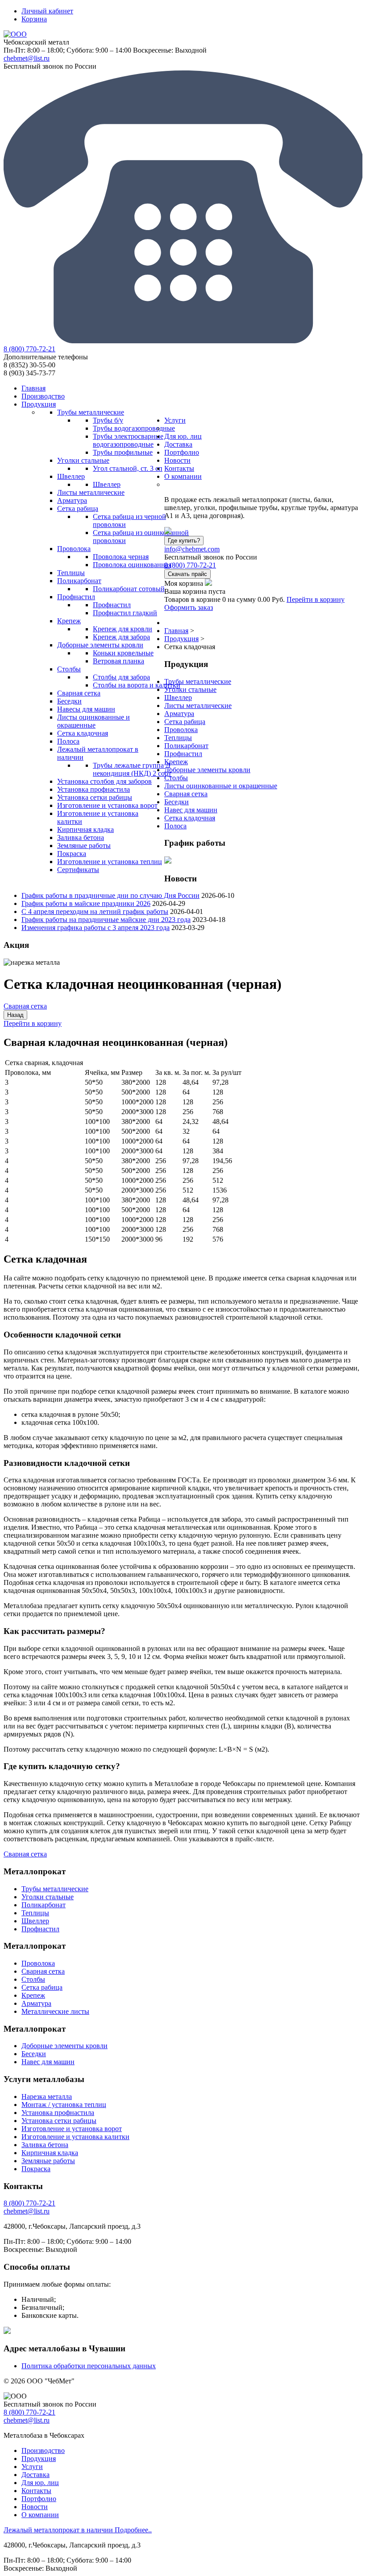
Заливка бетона (45, 2145)
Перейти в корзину (316, 599)
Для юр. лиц (40, 2483)
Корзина (34, 19)
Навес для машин (191, 810)
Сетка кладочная (190, 818)
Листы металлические (198, 706)
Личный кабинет (47, 11)
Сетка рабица (185, 722)
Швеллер (178, 697)
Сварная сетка (186, 794)
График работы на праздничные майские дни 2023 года (106, 920)
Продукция (39, 2459)
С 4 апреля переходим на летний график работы (95, 911)
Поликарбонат (186, 746)
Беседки (177, 802)
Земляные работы (48, 2161)
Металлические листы (55, 2011)
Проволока (181, 730)
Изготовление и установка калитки (75, 2137)
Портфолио (39, 2499)
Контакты (36, 2491)
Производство (43, 2450)
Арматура (179, 714)
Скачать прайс (187, 574)
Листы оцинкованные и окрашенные (221, 786)
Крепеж (176, 762)
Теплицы (178, 738)
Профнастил (183, 754)
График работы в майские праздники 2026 (86, 903)
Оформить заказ (189, 607)
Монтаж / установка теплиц (64, 2105)
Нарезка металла (47, 2097)
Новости (35, 2507)
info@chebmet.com (192, 549)
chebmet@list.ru (27, 58)
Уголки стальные (190, 689)
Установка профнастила (58, 2113)
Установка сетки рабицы (59, 2121)
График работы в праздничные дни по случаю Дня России (110, 895)
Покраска (36, 2169)
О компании (40, 2515)
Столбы (176, 778)
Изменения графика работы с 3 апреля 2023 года (96, 928)
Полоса (175, 826)
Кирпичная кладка (50, 2153)
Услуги (32, 2467)
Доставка (35, 2475)
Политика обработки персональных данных (89, 2366)
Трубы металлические (198, 681)
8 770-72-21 (29, 349)
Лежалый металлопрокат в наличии (78, 2530)
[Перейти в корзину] (208, 583)
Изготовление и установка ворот (72, 2129)
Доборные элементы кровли (207, 770)
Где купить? (184, 541)
